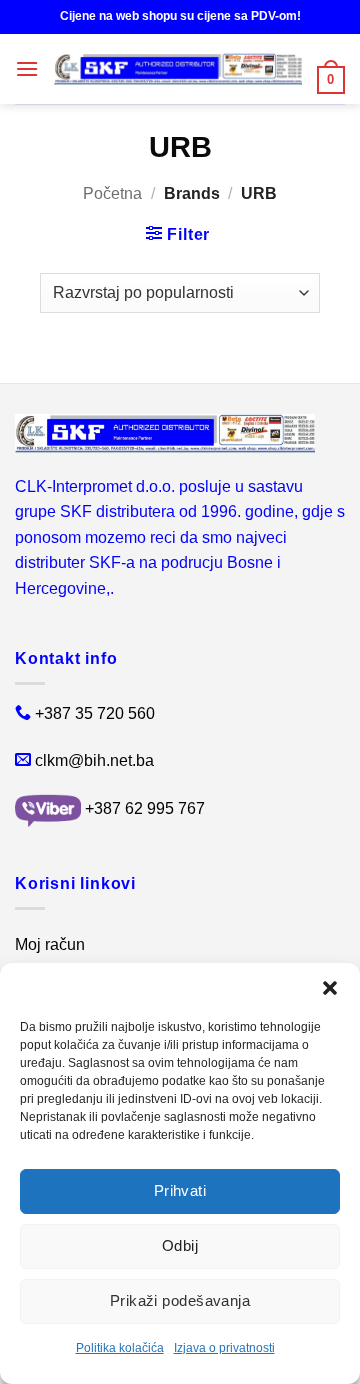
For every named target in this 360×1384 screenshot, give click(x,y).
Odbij (180, 1245)
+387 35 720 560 (95, 713)
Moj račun (50, 944)
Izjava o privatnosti (224, 1348)
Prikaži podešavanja (180, 1300)
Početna (112, 193)
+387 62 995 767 (145, 809)
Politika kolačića (120, 1348)
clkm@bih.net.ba (94, 760)
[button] (330, 988)
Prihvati (180, 1190)
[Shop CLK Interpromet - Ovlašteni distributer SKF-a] (178, 69)
